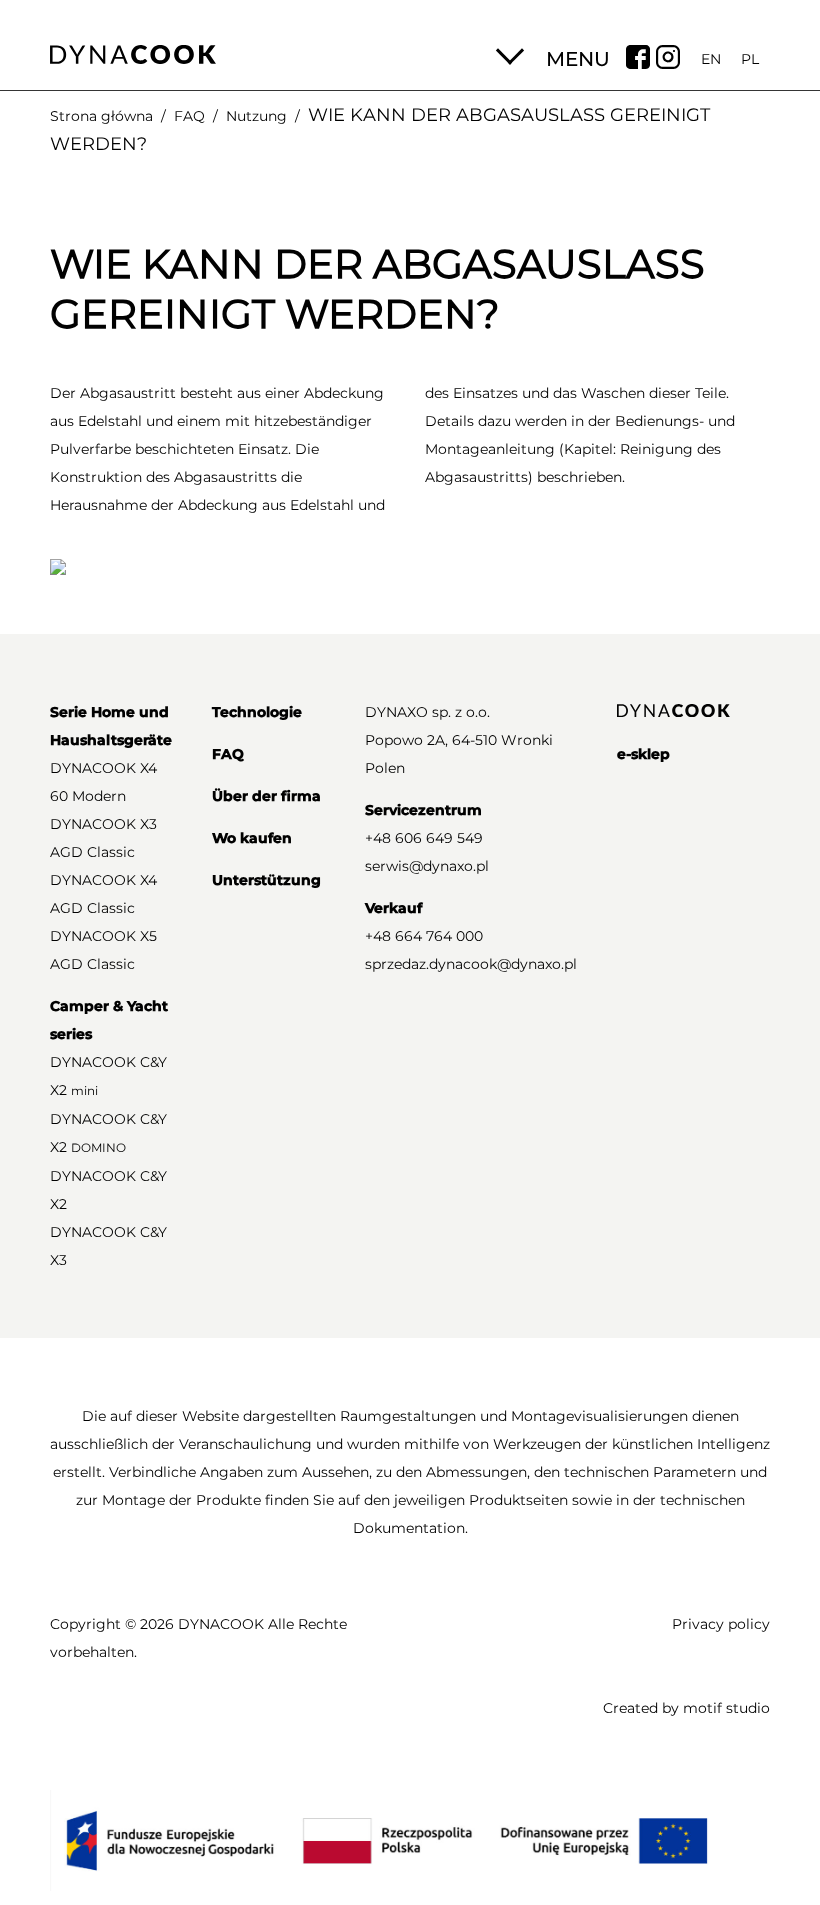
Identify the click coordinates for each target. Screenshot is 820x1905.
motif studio (726, 1708)
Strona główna (101, 116)
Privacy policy (721, 1624)
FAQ (189, 116)
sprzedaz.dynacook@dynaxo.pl (471, 964)
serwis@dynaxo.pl (427, 866)
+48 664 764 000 (424, 936)
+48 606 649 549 (424, 838)
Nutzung (256, 116)
